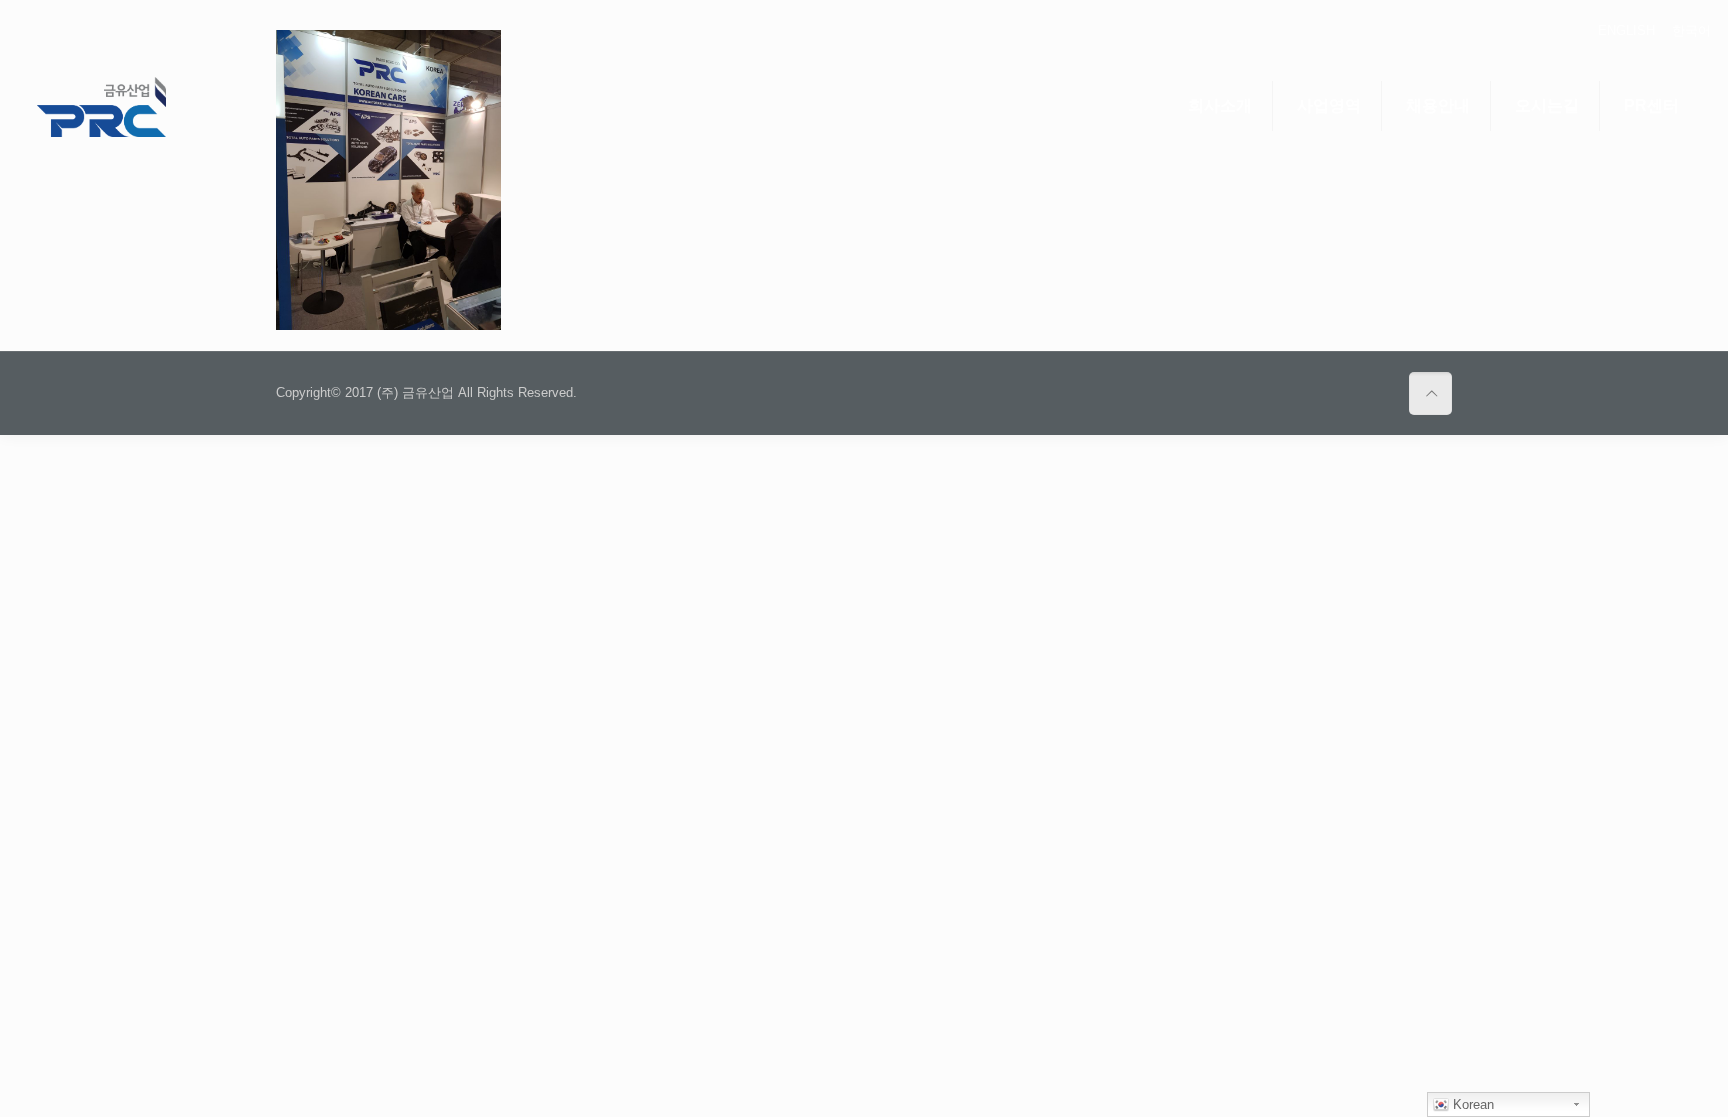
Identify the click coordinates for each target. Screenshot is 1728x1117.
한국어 (1691, 30)
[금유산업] (101, 106)
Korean (1471, 1104)
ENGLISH (1626, 30)
